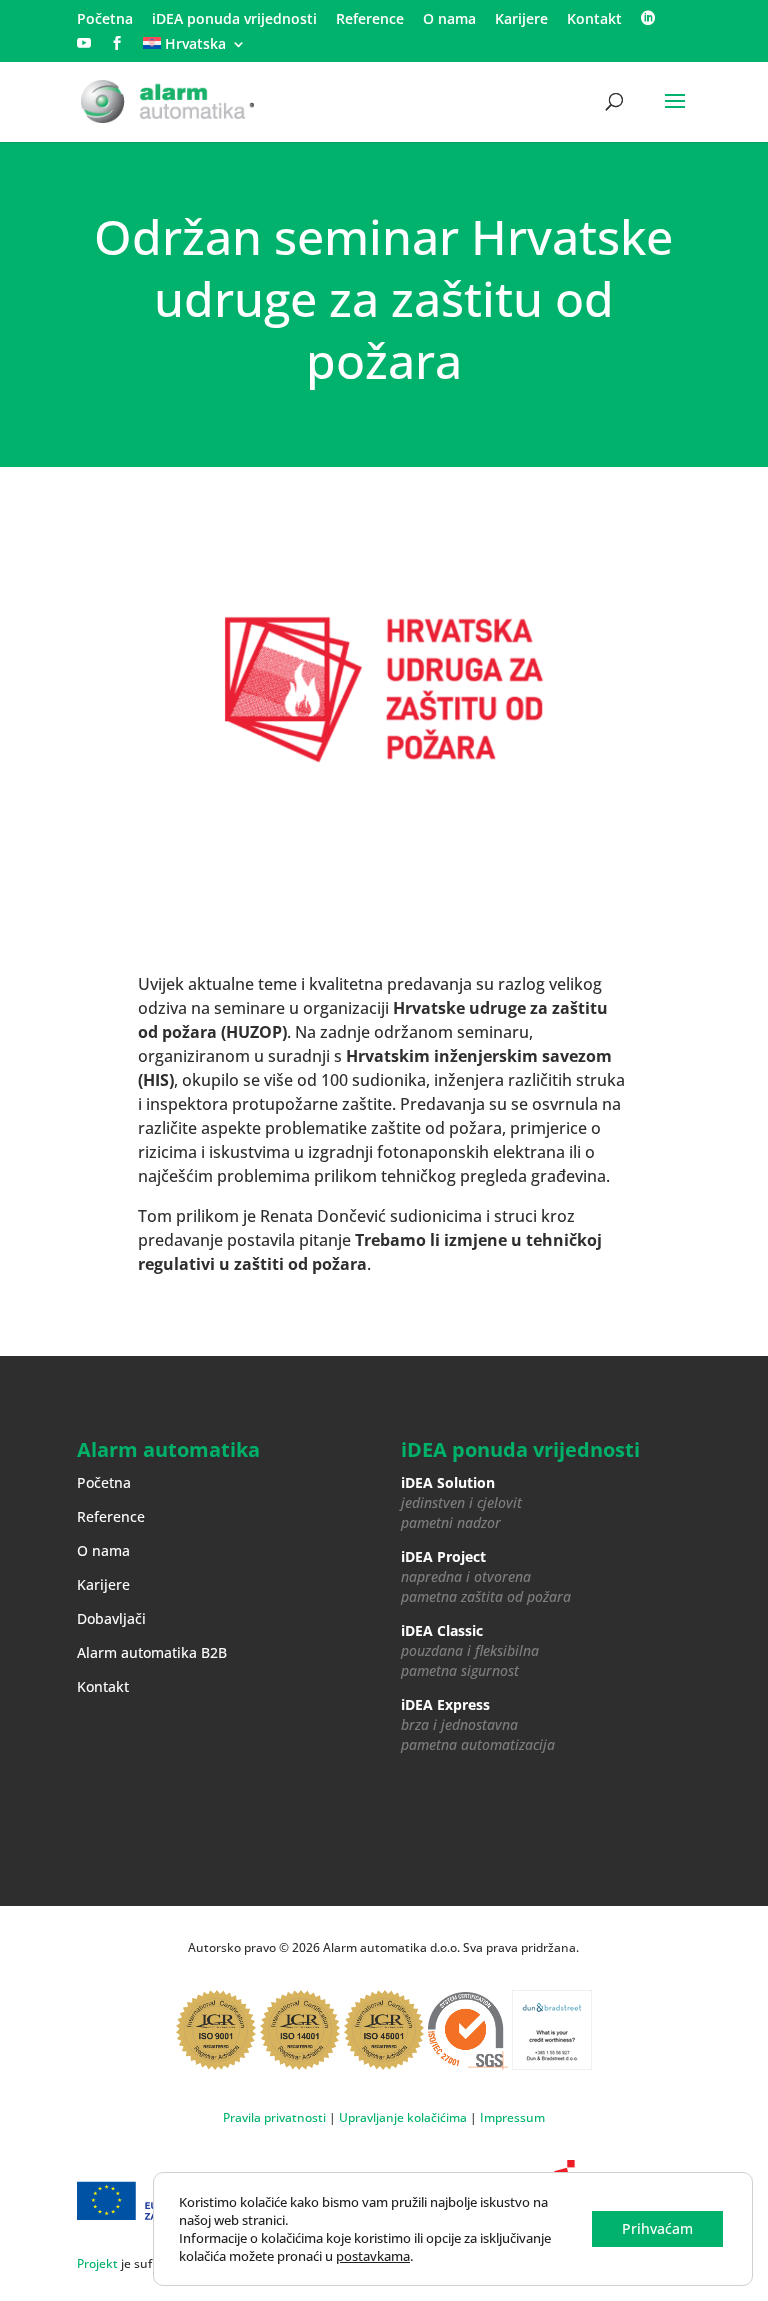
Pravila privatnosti (274, 2117)
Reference (370, 20)
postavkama (373, 2256)
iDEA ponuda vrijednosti (234, 20)
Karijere (521, 20)
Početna (105, 20)
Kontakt (594, 20)
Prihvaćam (657, 2228)
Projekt (97, 2263)
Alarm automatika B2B (152, 1652)
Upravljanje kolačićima (403, 2117)
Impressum (512, 2117)
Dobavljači (111, 1618)
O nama (449, 20)
